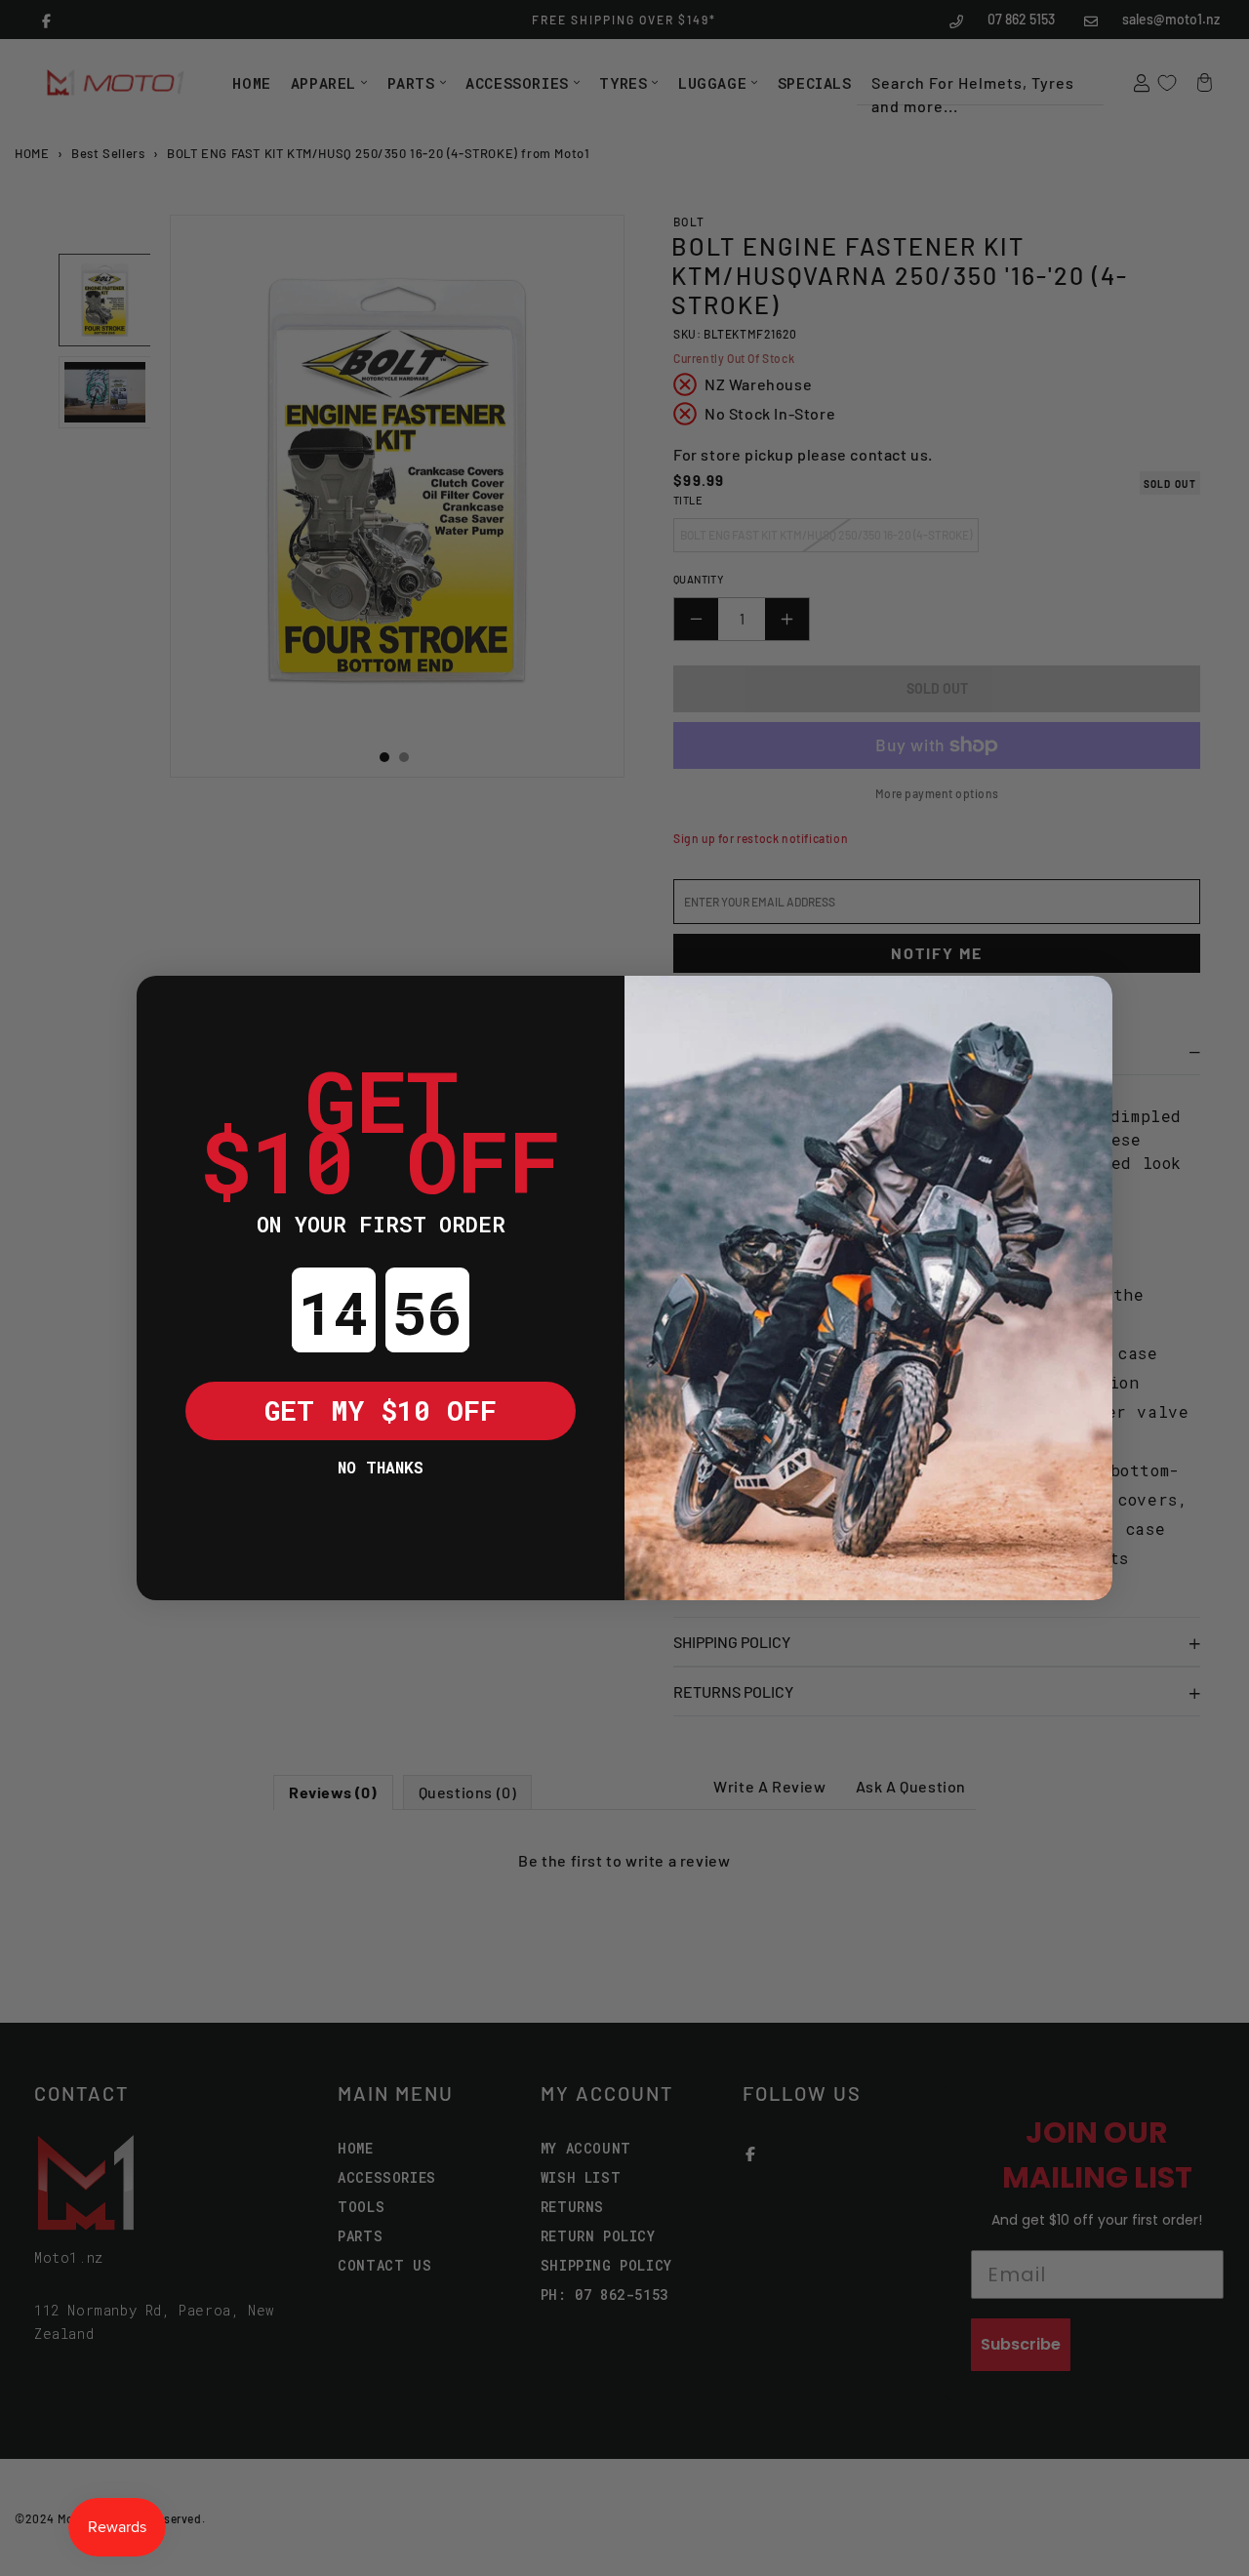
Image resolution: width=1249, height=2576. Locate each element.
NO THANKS (381, 1467)
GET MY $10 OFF (381, 1410)
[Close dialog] (166, 1005)
